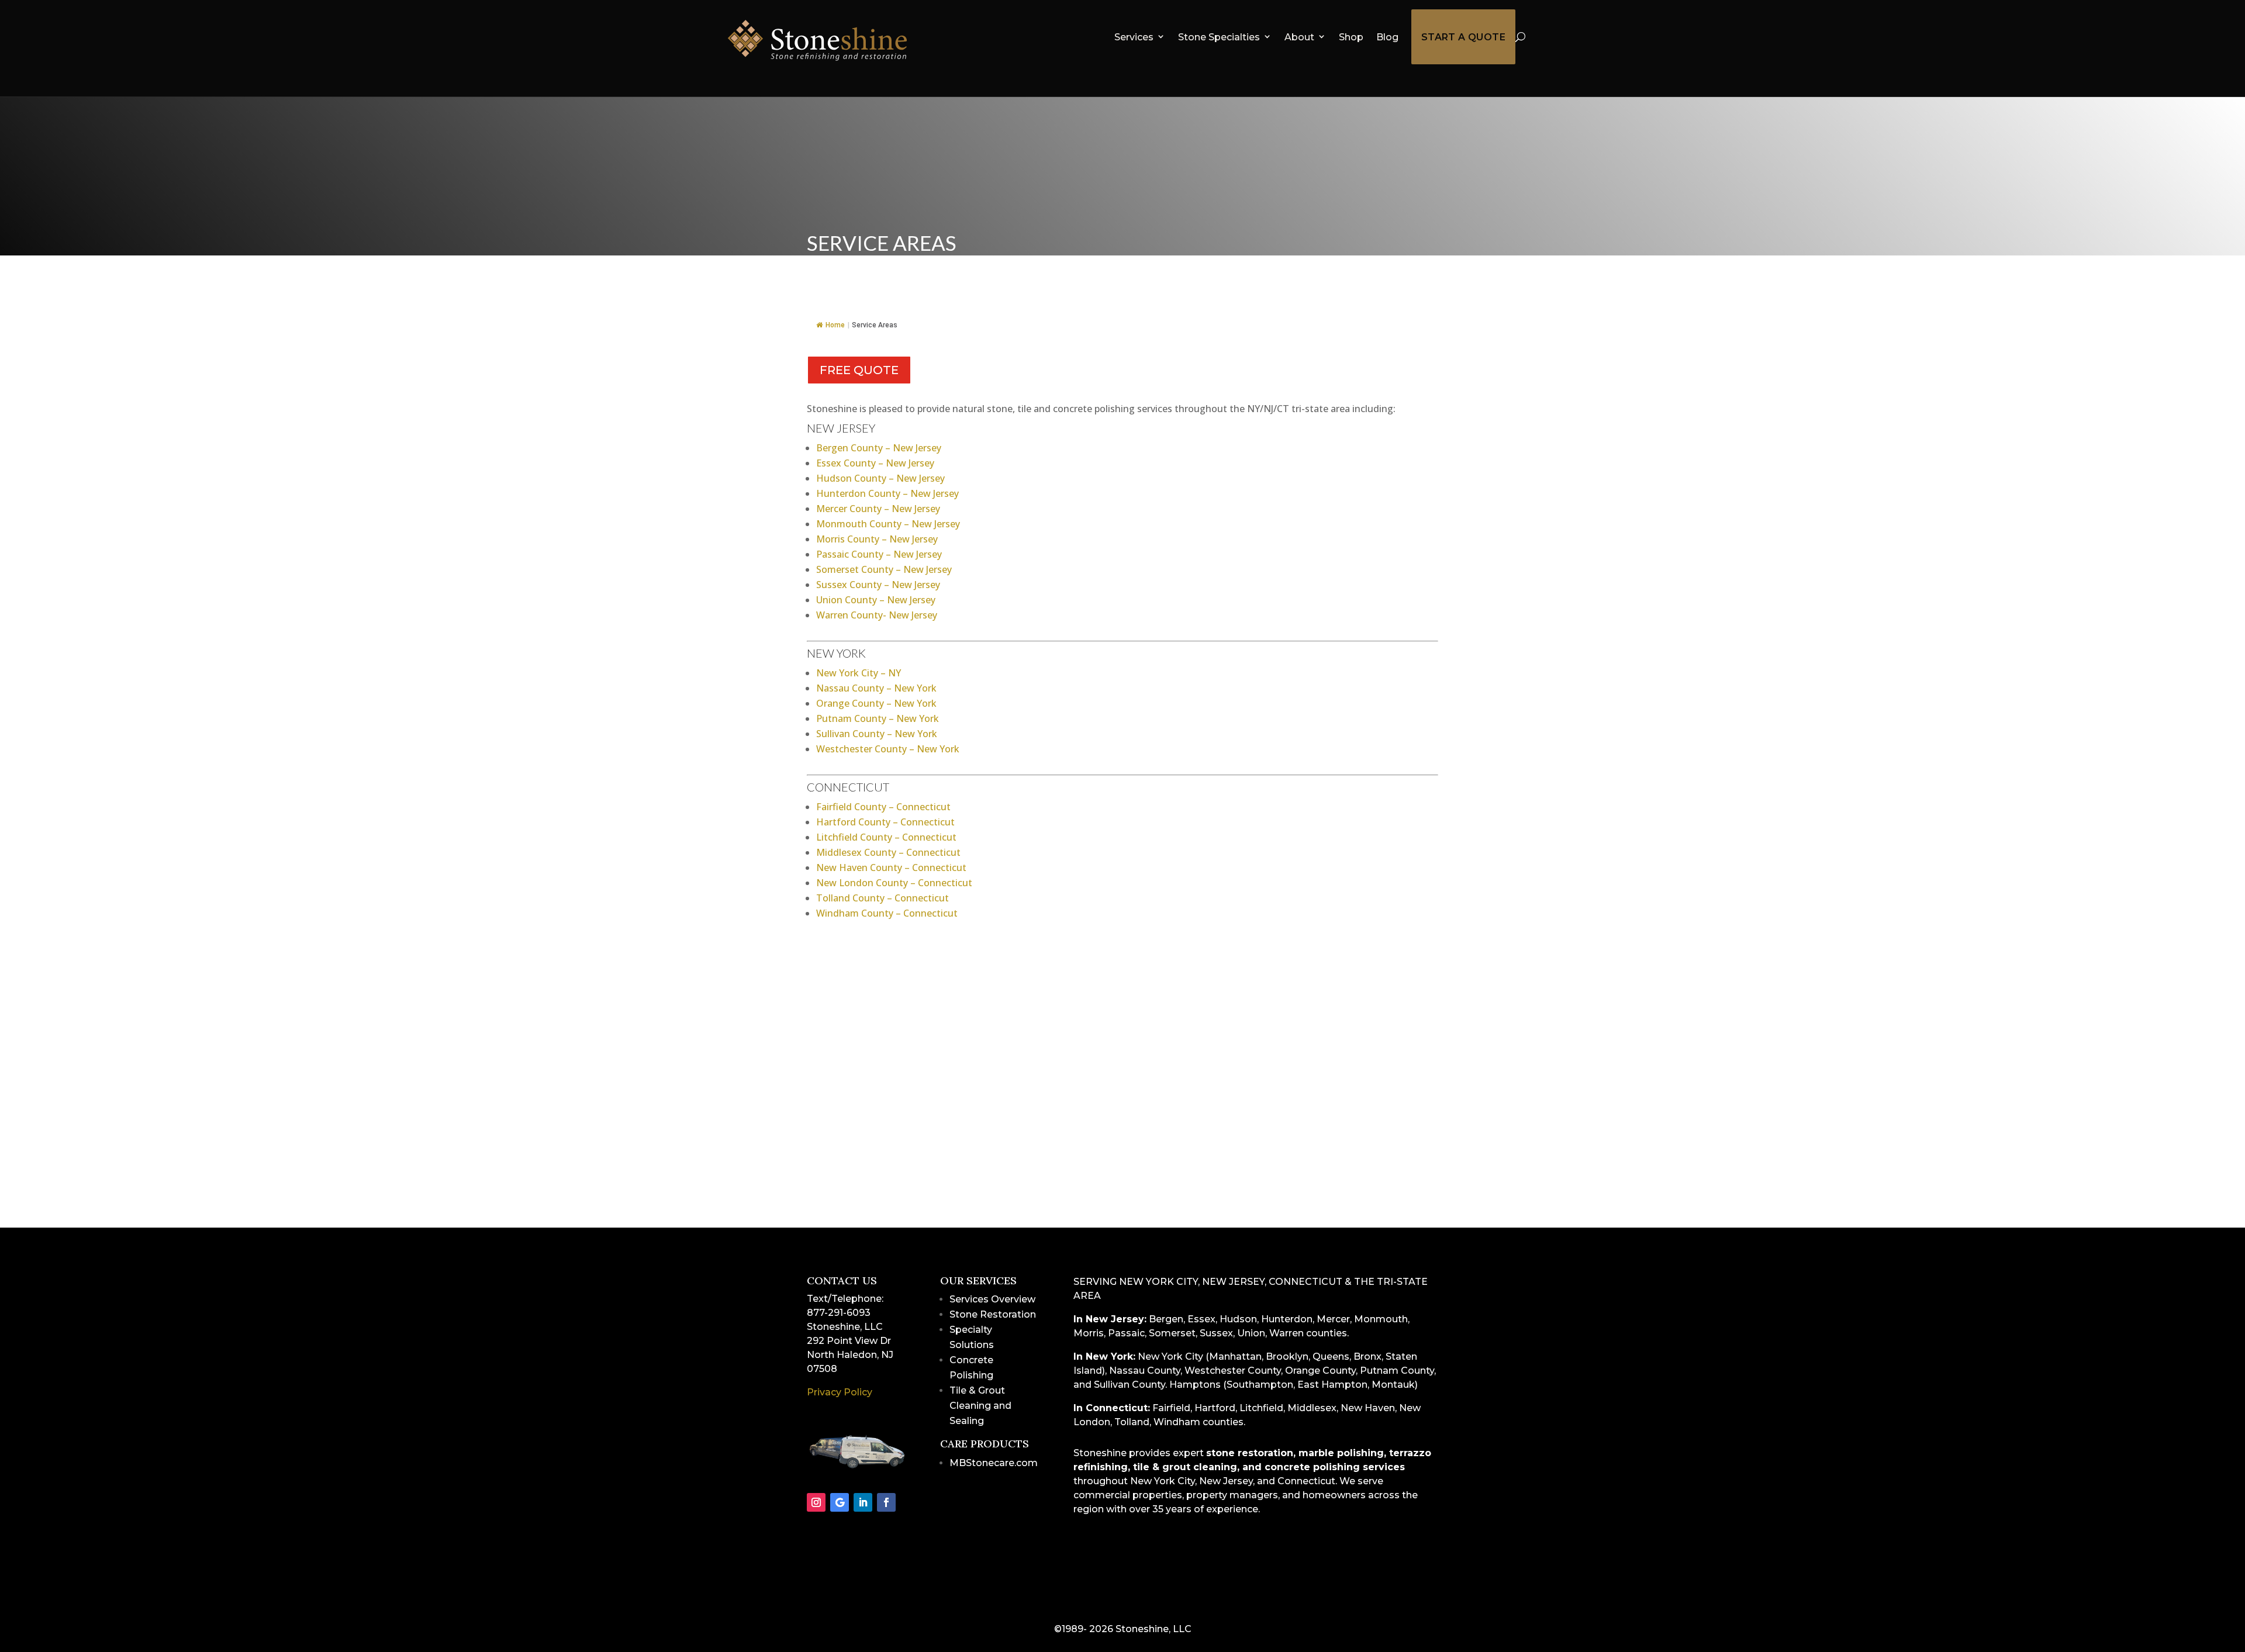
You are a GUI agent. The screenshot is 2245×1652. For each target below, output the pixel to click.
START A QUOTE (1463, 37)
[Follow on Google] (840, 1502)
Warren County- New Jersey (877, 615)
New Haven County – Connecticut (891, 868)
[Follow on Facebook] (886, 1502)
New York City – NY (859, 673)
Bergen (1166, 1319)
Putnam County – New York (878, 718)
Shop (1351, 37)
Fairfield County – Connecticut (883, 807)
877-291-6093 (839, 1313)
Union (1251, 1333)
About (1299, 37)
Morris (1089, 1333)
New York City (1170, 1356)
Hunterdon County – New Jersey (887, 493)
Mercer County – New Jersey (878, 509)
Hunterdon (1287, 1319)
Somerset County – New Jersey (884, 569)
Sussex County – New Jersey (878, 585)
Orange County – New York (876, 703)
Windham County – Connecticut (887, 913)
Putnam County (1397, 1371)
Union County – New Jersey (876, 600)
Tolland (1132, 1422)
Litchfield (1261, 1408)
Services (1134, 37)
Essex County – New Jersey (875, 463)
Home (835, 325)
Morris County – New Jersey (877, 539)
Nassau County (1145, 1371)
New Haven (1368, 1408)
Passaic (1126, 1333)
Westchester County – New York (888, 749)
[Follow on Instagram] (816, 1502)
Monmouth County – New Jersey (888, 524)
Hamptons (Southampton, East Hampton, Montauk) (1294, 1385)
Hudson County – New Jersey (880, 478)
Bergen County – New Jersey (879, 448)
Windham (1177, 1422)
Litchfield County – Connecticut (886, 837)
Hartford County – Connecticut (885, 822)
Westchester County (1233, 1371)
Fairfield (1171, 1408)
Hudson (1238, 1319)
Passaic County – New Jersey (879, 554)
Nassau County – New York (876, 688)
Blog (1387, 37)
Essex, (1202, 1319)
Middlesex (1312, 1408)
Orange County (1320, 1371)
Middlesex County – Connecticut (888, 852)
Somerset (1172, 1333)
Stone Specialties (1219, 37)
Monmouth (1381, 1319)
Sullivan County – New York (877, 734)
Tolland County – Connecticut (883, 898)
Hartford (1215, 1408)
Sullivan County (1130, 1385)
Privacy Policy (840, 1392)
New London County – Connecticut (894, 883)
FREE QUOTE (859, 370)
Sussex (1216, 1333)
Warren (1286, 1333)
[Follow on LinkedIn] (863, 1502)
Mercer (1333, 1319)
